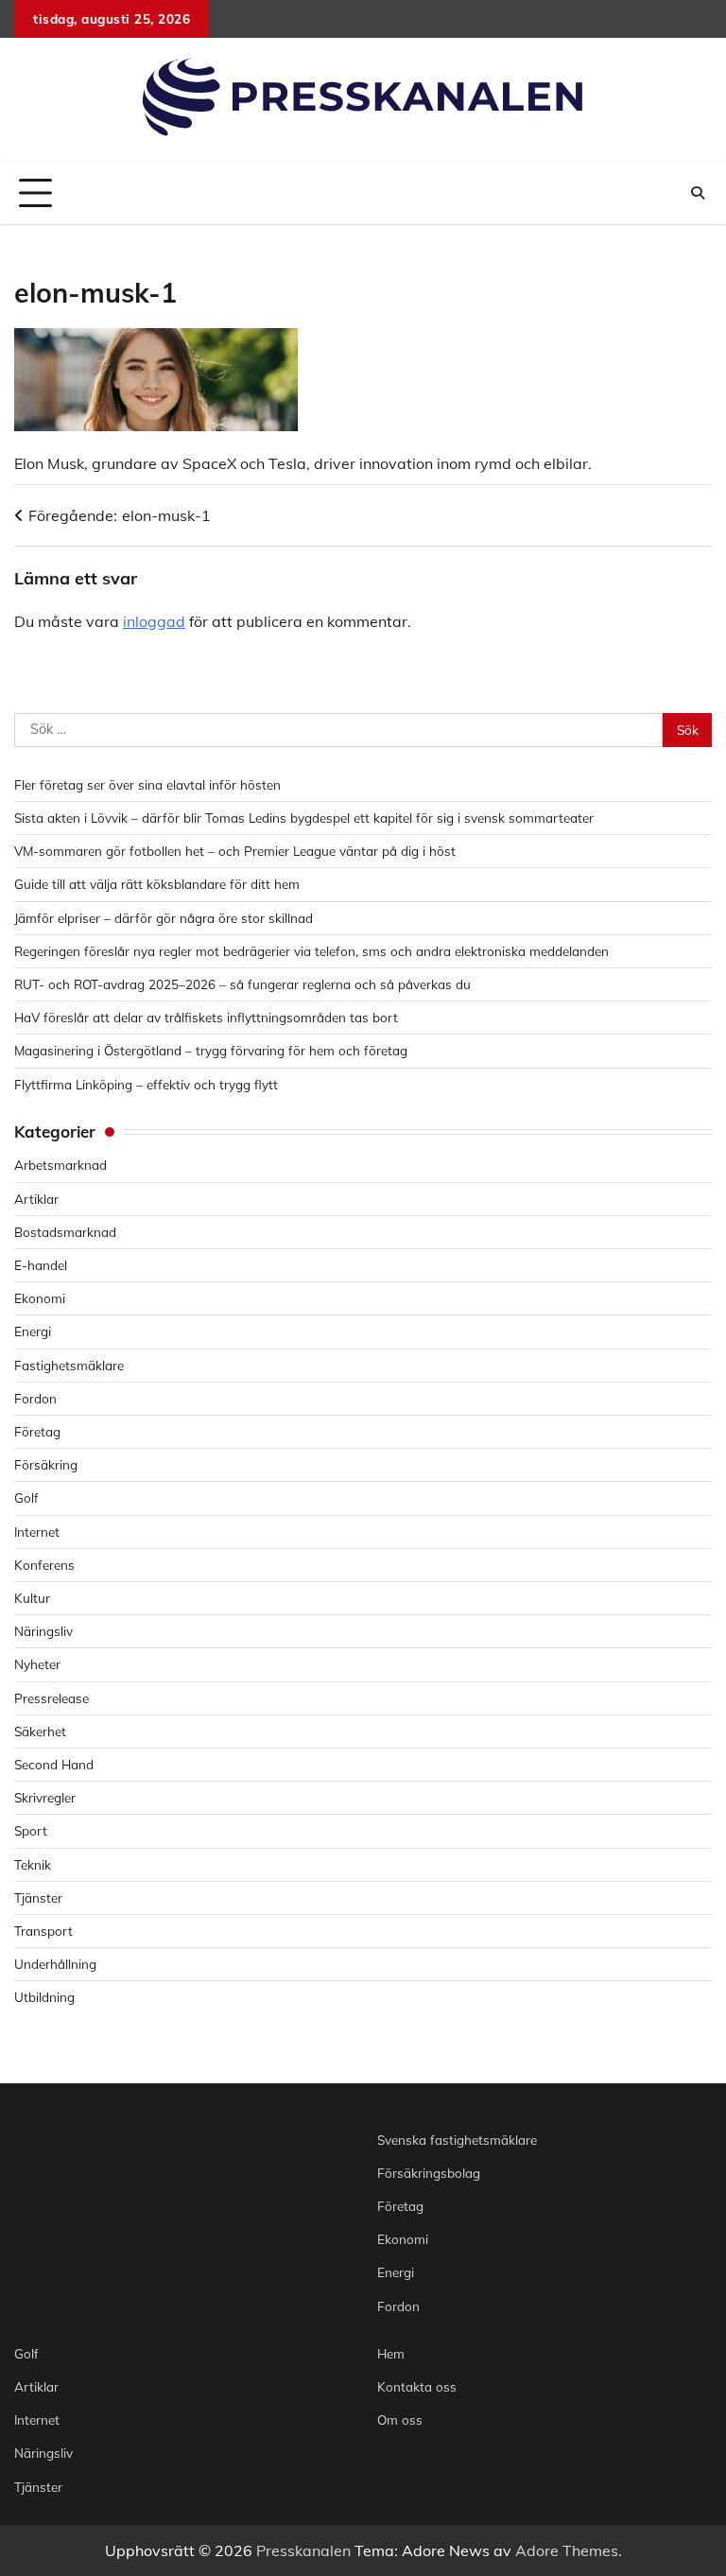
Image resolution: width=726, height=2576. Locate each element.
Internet (37, 1532)
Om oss (400, 2419)
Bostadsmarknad (65, 1232)
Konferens (44, 1565)
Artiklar (36, 1199)
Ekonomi (40, 1298)
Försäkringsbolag (429, 2173)
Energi (33, 1331)
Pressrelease (52, 1698)
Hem (391, 2353)
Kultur (32, 1598)
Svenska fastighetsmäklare (457, 2140)
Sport (31, 1830)
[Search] (698, 193)
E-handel (41, 1265)
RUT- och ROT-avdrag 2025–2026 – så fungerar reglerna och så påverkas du (242, 984)
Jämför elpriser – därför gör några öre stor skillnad (164, 918)
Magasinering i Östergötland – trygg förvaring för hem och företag (211, 1050)
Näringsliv (43, 1631)
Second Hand (54, 1764)
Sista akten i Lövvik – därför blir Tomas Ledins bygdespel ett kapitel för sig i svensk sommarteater (304, 818)
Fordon (35, 1398)
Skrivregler (45, 1797)
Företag (37, 1431)
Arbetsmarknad (60, 1165)
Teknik (33, 1864)
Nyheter (37, 1664)
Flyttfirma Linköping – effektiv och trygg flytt (146, 1084)
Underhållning (55, 1964)
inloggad (154, 621)
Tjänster (38, 1897)
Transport (43, 1931)
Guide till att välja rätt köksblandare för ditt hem (157, 884)
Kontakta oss (417, 2386)
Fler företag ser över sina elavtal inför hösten (147, 784)
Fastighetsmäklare (69, 1365)
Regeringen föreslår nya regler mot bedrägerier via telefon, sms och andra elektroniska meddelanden (311, 951)
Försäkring (46, 1464)
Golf (26, 1497)
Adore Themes (567, 2550)
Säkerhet (40, 1731)
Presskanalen (303, 2550)
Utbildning (44, 1997)
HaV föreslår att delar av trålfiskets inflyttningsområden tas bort (206, 1017)
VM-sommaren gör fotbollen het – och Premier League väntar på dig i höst (235, 851)
